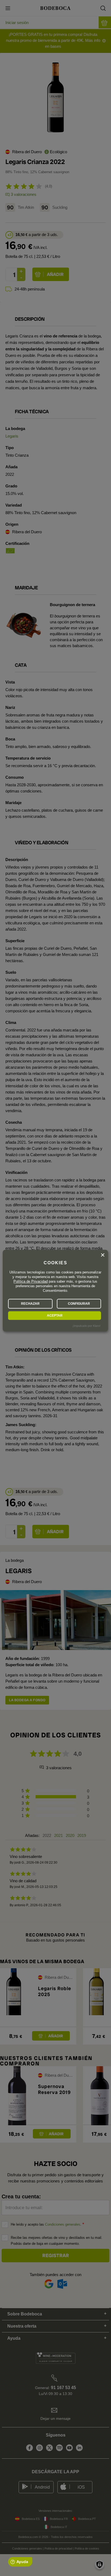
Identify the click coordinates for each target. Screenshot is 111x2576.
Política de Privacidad (31, 1281)
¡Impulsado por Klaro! (86, 1326)
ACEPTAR (55, 1316)
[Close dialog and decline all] (103, 1255)
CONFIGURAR (79, 1304)
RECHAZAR (30, 1304)
